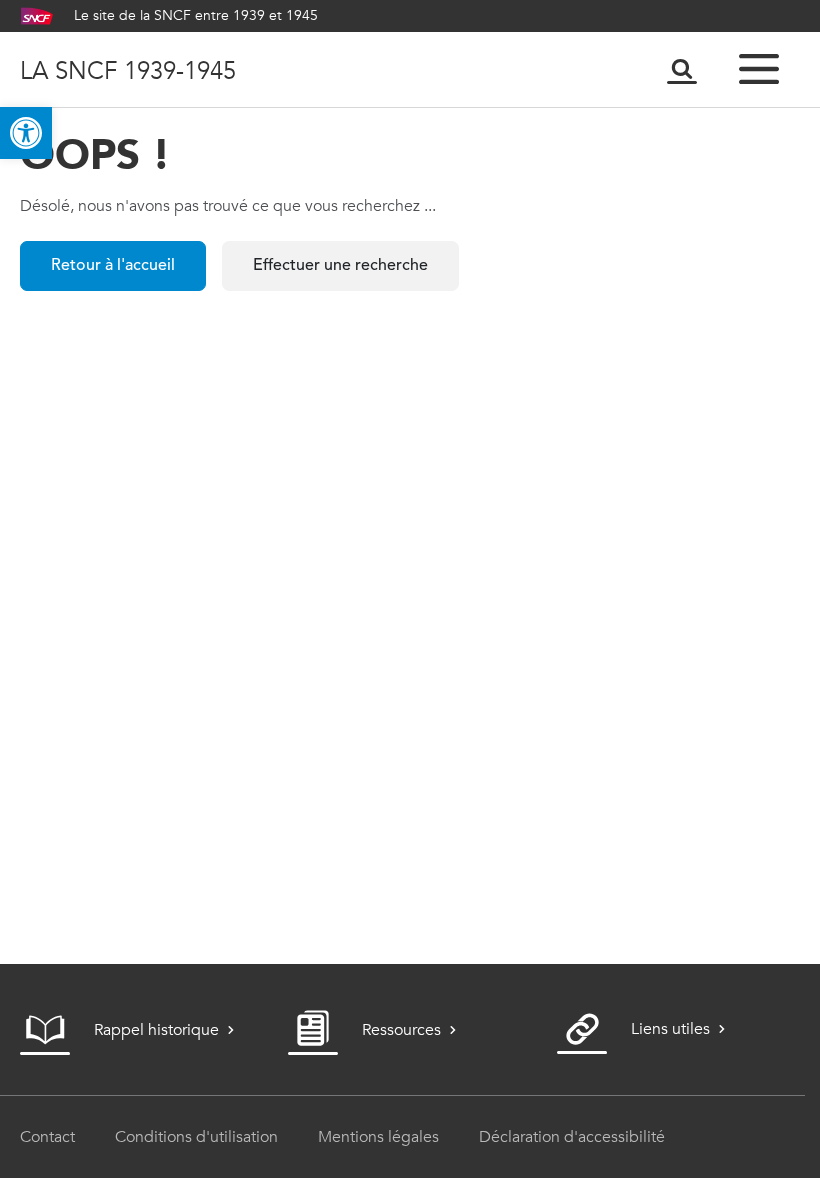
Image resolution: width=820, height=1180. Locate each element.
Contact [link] (47, 1136)
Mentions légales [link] (378, 1136)
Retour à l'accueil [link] (113, 266)
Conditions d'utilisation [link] (196, 1136)
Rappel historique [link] (156, 1029)
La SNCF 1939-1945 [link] (128, 70)
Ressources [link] (401, 1029)
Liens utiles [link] (670, 1028)
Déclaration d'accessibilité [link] (572, 1136)
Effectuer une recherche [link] (340, 266)
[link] (26, 133)
